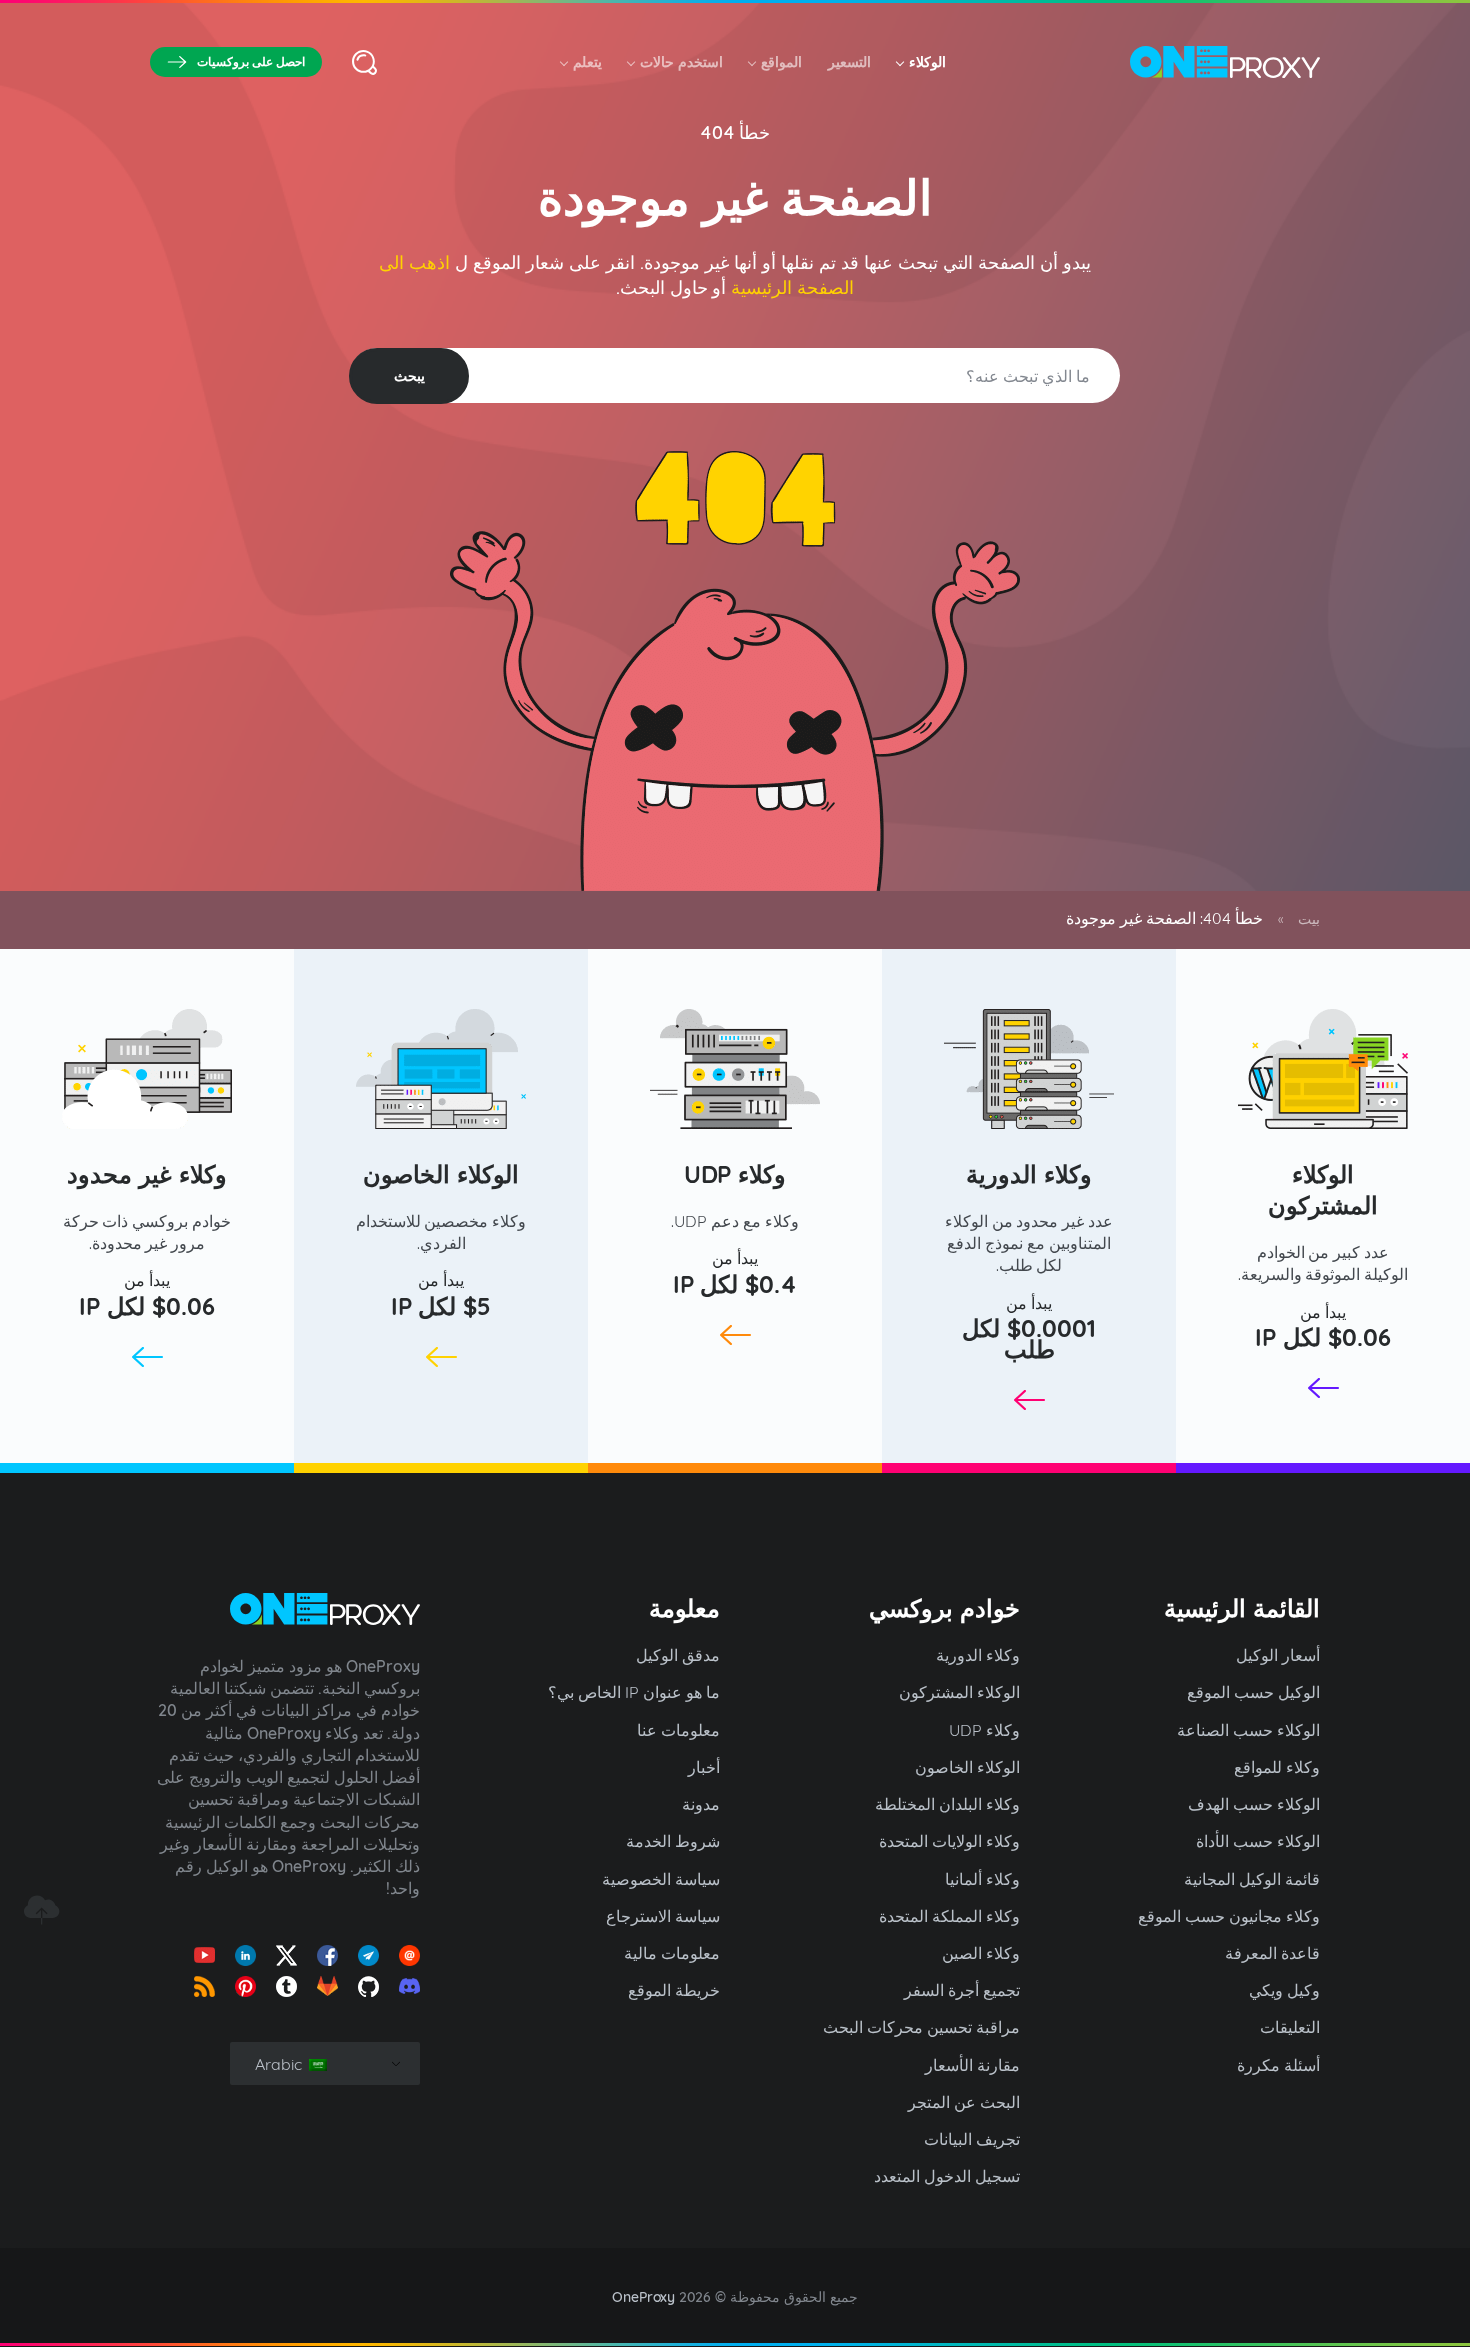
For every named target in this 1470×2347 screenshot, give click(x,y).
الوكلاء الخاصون (441, 1174)
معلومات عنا (678, 1730)
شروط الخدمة (673, 1841)
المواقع (781, 62)
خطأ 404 (735, 132)
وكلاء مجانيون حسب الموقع (1229, 1916)
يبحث (409, 376)
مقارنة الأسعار (972, 2065)
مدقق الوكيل (678, 1655)
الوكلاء (927, 62)
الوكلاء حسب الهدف (1254, 1804)
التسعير (849, 62)
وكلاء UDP (735, 1174)
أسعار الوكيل (1278, 1655)
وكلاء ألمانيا (982, 1879)
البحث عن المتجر (964, 2102)
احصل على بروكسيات (251, 61)
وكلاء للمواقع (1277, 1767)
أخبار (704, 1767)
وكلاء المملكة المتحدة (949, 1916)
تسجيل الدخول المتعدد (947, 2176)
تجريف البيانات (972, 2139)
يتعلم (587, 62)
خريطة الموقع (674, 1990)
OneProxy (644, 2297)
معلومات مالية (672, 1953)
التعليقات (1290, 2027)
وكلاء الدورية (1029, 1174)
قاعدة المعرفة (1272, 1953)
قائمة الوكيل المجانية (1252, 1879)
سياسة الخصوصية (661, 1879)
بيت (1309, 919)
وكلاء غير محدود (147, 1174)
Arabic (280, 2064)
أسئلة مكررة (1278, 2065)
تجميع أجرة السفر (962, 1990)
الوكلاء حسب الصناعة (1248, 1730)
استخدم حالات (681, 62)
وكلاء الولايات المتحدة (949, 1841)
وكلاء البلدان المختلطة (947, 1804)
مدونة (701, 1804)
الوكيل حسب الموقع (1253, 1692)
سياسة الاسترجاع (663, 1916)
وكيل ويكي (1284, 1990)
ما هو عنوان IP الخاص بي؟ (634, 1692)
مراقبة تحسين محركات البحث (921, 2027)
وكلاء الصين (981, 1953)
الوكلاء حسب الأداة (1258, 1841)
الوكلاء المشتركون (1323, 1189)
